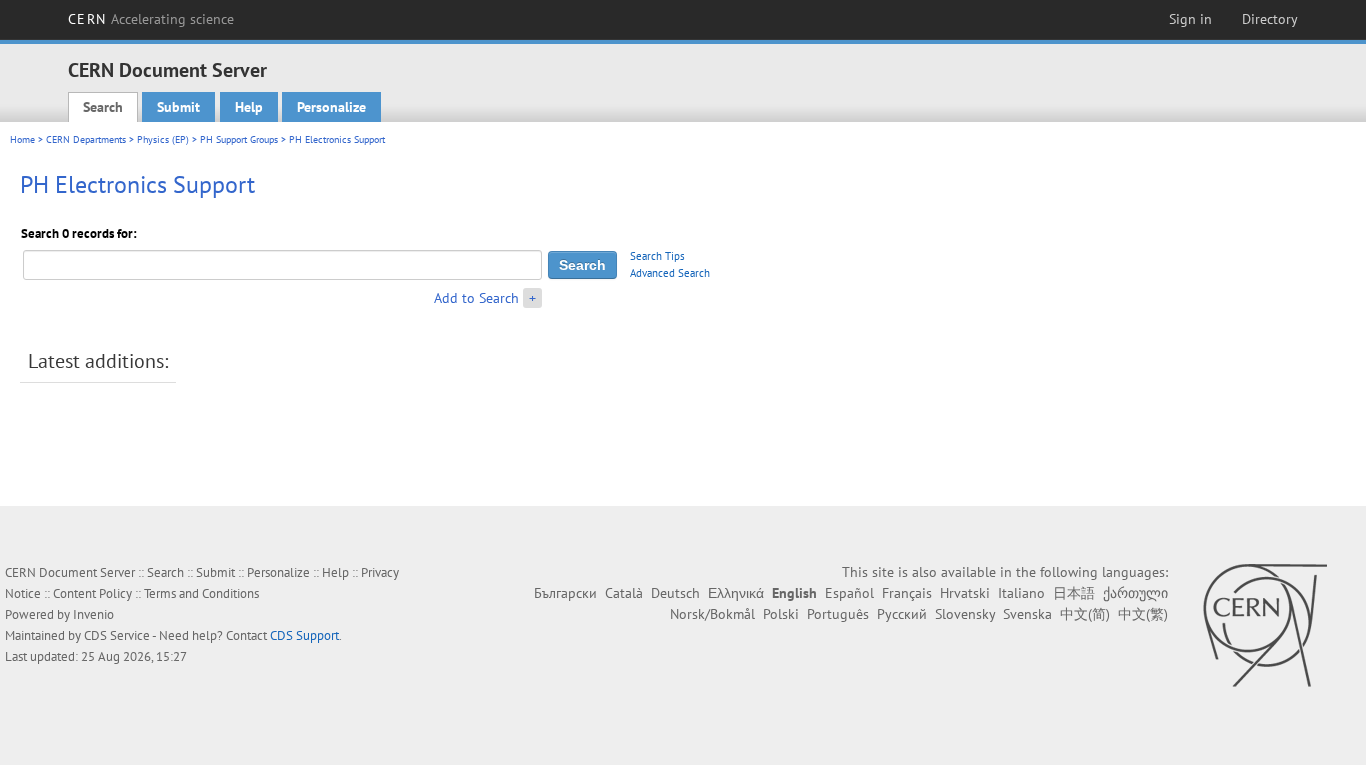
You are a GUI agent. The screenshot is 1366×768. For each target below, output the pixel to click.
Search (103, 107)
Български (565, 593)
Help (249, 107)
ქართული (1135, 593)
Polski (781, 614)
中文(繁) (1143, 614)
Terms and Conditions (201, 593)
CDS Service (117, 635)
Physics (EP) (163, 139)
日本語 (1074, 593)
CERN (151, 19)
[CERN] (1264, 625)
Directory (1270, 19)
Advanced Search (670, 273)
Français (907, 593)
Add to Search (476, 298)
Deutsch (675, 593)
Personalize (331, 107)
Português (838, 614)
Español (849, 593)
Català (624, 593)
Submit (178, 107)
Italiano (1021, 593)
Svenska (1027, 614)
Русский (902, 614)
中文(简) (1085, 614)
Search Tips (657, 256)
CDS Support (304, 635)
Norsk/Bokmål (712, 614)
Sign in (1190, 19)
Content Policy (92, 593)
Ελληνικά (736, 593)
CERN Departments (86, 139)
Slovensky (965, 614)
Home (22, 139)
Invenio (93, 614)
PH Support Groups (239, 139)
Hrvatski (965, 593)
